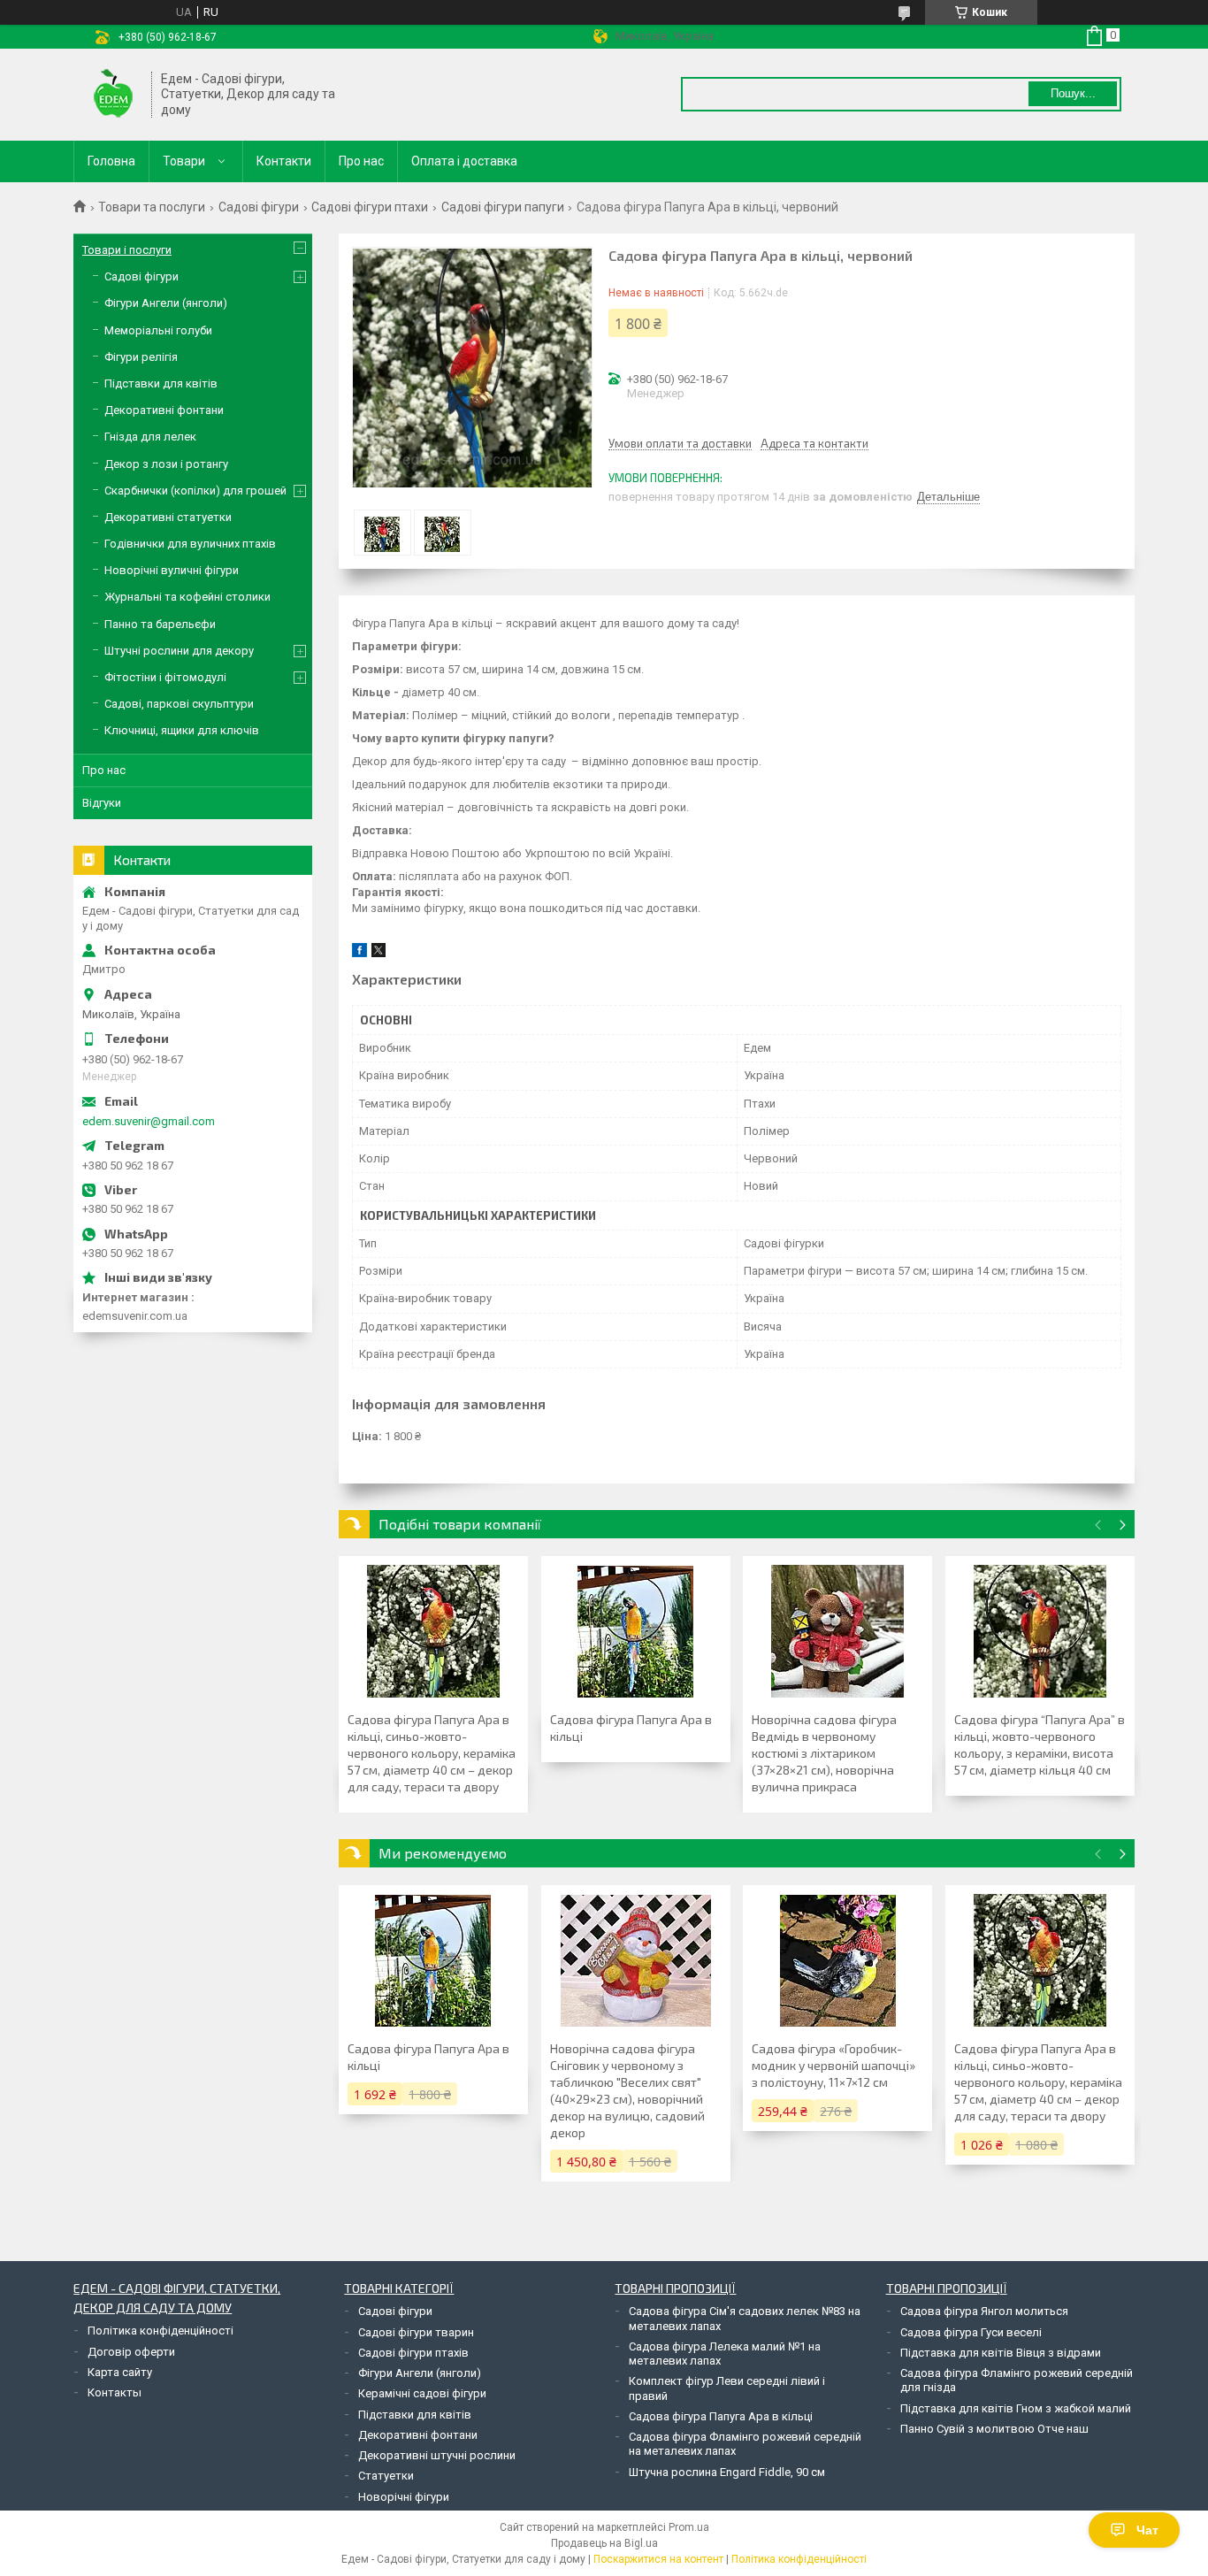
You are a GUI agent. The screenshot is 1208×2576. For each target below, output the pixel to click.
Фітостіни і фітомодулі (165, 677)
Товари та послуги (152, 207)
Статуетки (386, 2476)
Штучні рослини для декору (179, 651)
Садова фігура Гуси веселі (971, 2332)
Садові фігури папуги (503, 207)
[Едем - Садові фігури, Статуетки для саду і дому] (113, 95)
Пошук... (1073, 93)
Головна (111, 161)
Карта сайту (120, 2372)
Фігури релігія (141, 357)
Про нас (361, 161)
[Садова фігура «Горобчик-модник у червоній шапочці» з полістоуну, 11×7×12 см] (837, 1960)
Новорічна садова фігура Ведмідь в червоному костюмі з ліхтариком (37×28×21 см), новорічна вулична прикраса (824, 1753)
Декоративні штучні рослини (437, 2455)
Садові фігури (259, 207)
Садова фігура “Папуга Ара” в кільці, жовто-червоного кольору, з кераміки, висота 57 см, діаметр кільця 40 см (1040, 1744)
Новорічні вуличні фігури (172, 570)
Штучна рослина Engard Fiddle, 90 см (727, 2472)
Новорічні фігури (404, 2497)
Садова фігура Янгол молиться (984, 2311)
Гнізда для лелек (150, 437)
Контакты (115, 2392)
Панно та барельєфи (160, 624)
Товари (184, 161)
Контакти (284, 161)
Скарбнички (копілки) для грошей (195, 491)
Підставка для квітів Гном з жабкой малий (1016, 2408)
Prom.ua (689, 2527)
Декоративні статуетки (168, 517)
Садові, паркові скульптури (179, 704)
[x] (378, 953)
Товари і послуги (127, 250)
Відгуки (102, 803)
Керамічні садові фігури (422, 2393)
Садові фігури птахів (413, 2353)
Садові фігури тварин (416, 2332)
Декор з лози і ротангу (166, 464)
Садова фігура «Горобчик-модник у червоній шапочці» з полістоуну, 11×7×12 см (833, 2065)
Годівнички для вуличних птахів (190, 544)
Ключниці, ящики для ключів (182, 730)
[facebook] (359, 953)
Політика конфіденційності (161, 2331)
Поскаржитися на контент (658, 2559)
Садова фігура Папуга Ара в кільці (631, 1728)
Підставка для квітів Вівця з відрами (1001, 2353)
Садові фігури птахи (370, 207)
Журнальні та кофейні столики (187, 597)
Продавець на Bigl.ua (604, 2543)
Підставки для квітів (161, 383)
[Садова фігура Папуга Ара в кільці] (636, 1631)
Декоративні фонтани (164, 410)
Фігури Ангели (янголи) (166, 303)
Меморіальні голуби (158, 330)
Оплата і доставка (464, 161)
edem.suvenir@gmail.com (149, 1121)
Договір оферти (131, 2352)
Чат (1147, 2530)
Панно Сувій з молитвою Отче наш (994, 2429)
